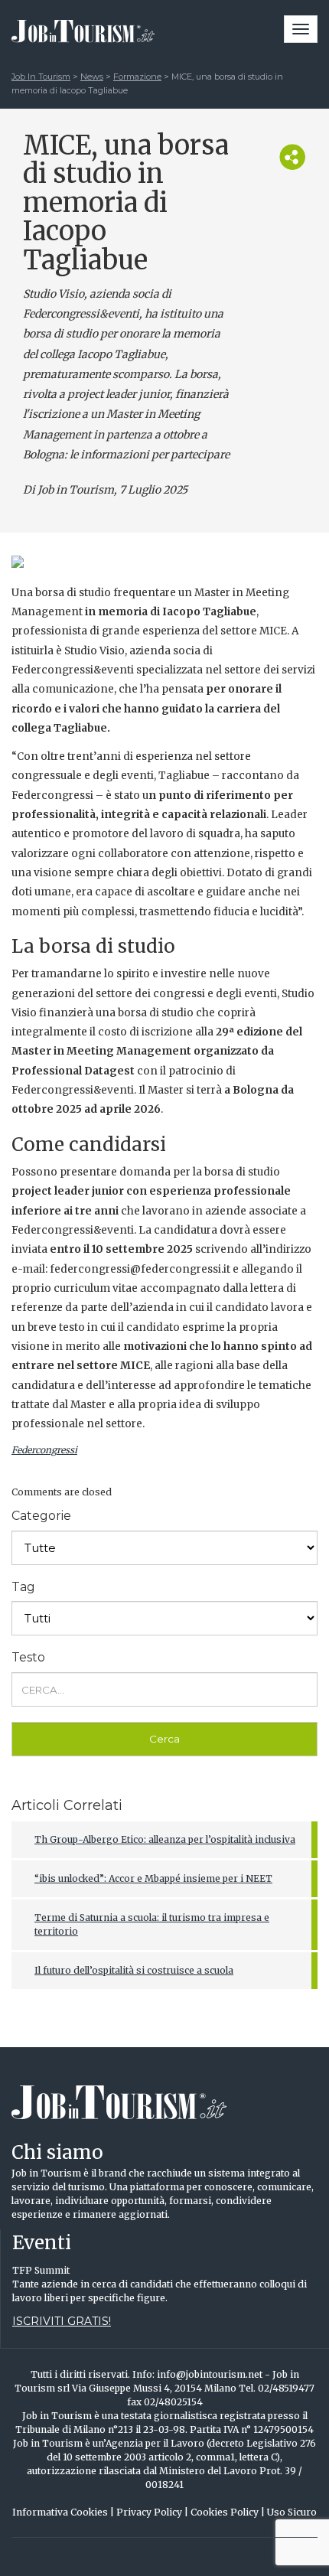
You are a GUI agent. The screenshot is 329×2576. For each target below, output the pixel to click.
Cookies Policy (228, 2512)
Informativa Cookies (63, 2512)
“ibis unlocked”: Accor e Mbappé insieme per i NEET (153, 1878)
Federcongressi (44, 1450)
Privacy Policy (152, 2512)
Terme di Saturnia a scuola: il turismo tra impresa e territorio (152, 1924)
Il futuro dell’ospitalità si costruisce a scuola (134, 1970)
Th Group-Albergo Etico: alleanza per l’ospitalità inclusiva (165, 1839)
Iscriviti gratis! (62, 2321)
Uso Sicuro (292, 2512)
